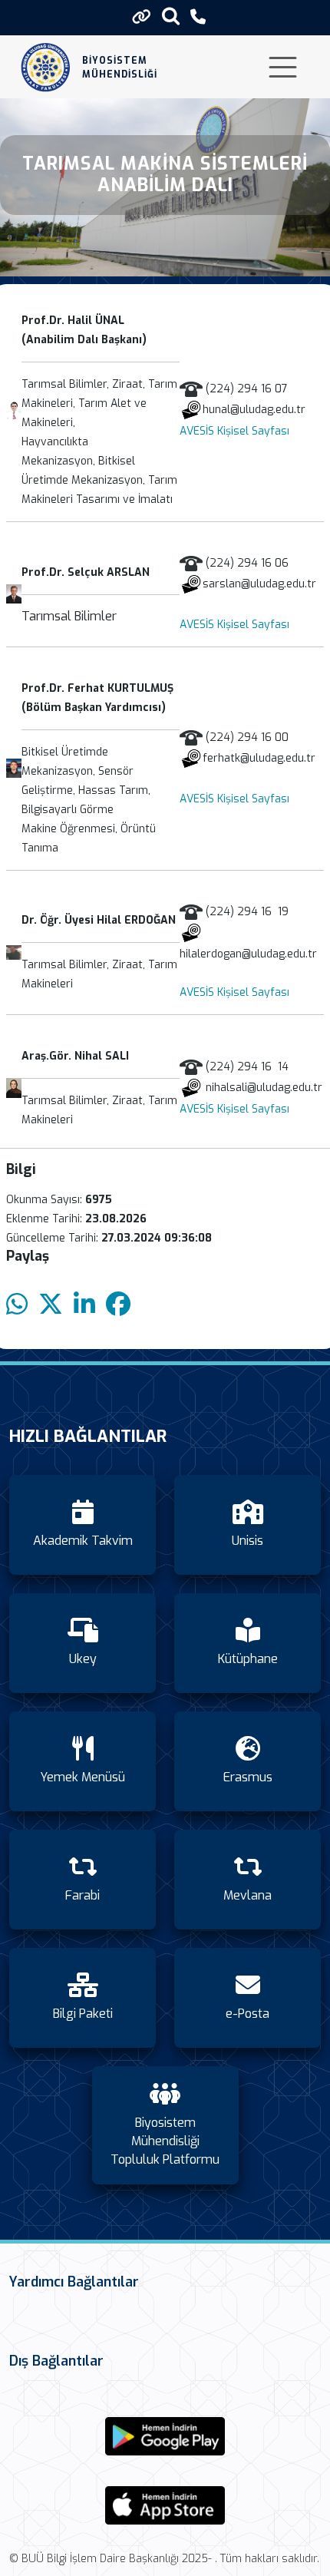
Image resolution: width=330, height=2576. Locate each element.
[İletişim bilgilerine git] (198, 17)
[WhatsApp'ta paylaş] (17, 1305)
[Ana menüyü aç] (283, 67)
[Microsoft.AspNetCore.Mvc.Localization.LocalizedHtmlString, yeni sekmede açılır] (165, 2436)
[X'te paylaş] (51, 1305)
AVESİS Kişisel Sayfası (234, 431)
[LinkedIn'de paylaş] (84, 1305)
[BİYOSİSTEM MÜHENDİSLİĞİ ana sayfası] (46, 67)
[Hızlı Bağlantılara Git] (142, 17)
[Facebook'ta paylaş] (118, 1305)
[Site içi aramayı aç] (171, 16)
